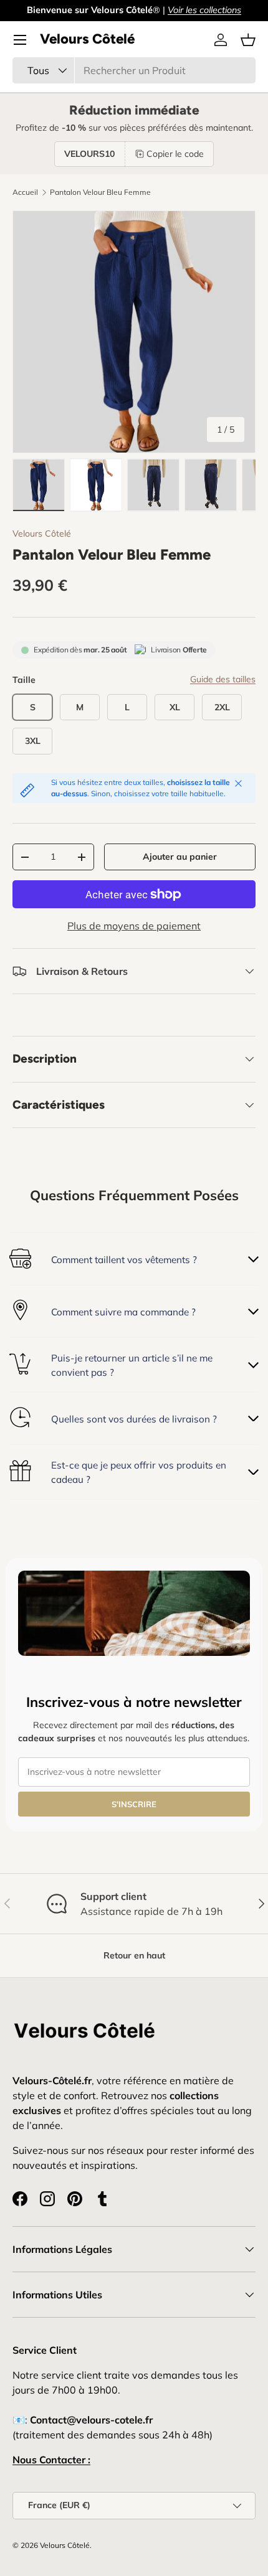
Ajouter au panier (180, 857)
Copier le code (175, 154)
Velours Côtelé (42, 534)
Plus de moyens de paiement (134, 926)
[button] (248, 40)
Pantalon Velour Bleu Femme (100, 192)
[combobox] (134, 70)
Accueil (25, 192)
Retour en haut (134, 1955)
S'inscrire (134, 1804)
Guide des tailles (223, 679)
